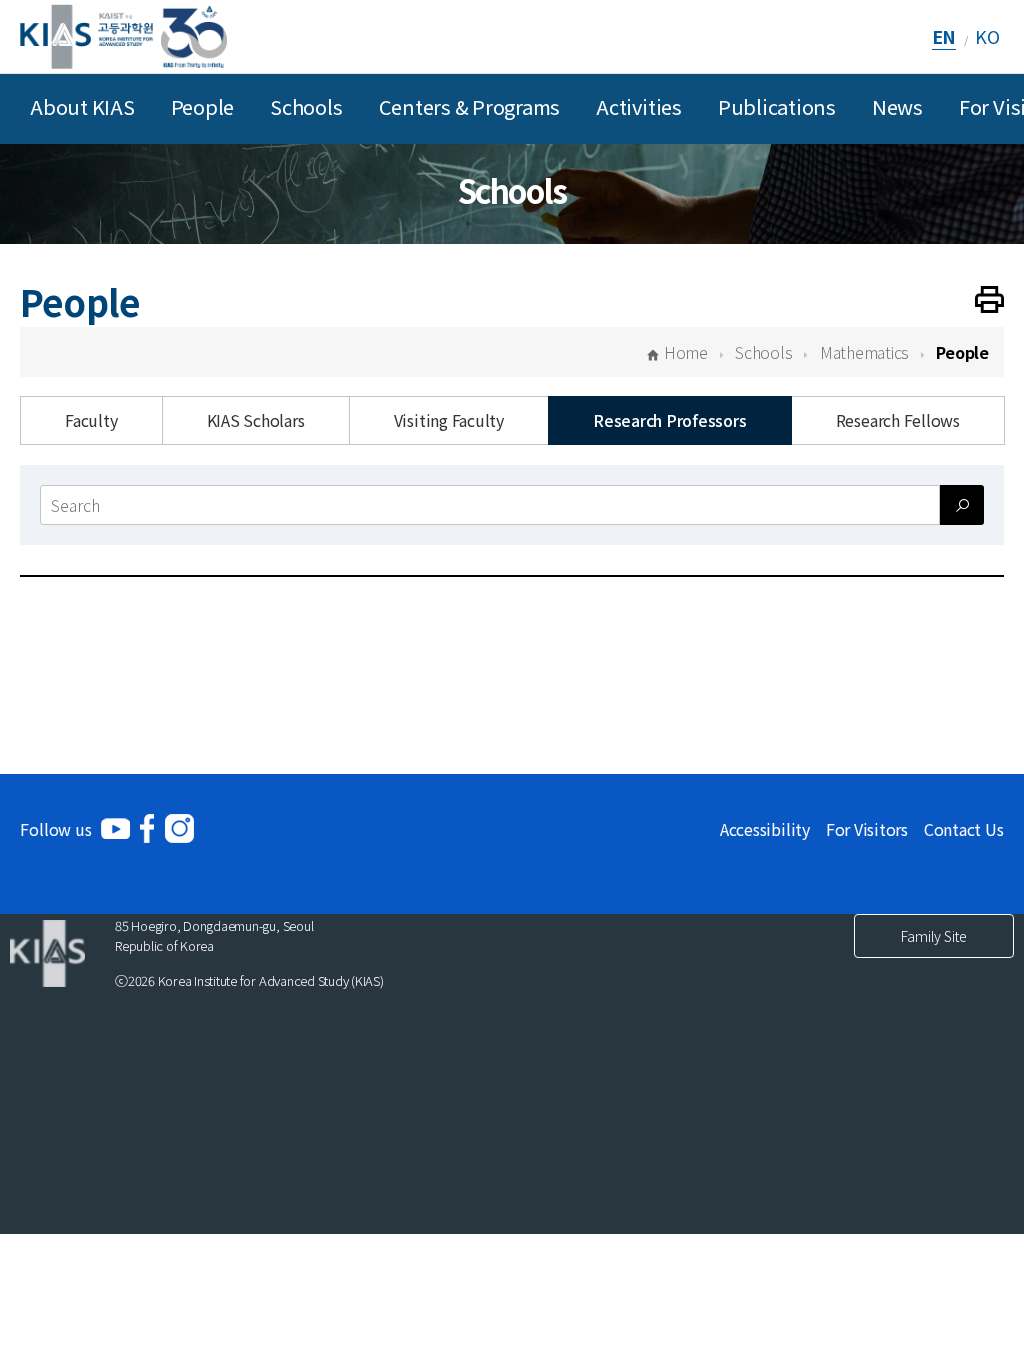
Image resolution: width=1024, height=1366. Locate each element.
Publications (777, 106)
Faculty (91, 420)
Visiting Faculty (449, 420)
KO (987, 36)
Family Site (934, 936)
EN (944, 36)
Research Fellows (898, 420)
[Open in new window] (115, 828)
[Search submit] (962, 505)
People (203, 106)
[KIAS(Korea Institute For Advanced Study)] (123, 36)
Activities (639, 106)
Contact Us (964, 829)
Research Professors (669, 420)
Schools (306, 106)
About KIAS (82, 106)
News (897, 106)
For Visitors (867, 829)
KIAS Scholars (256, 420)
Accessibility (765, 829)
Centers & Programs (470, 106)
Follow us (55, 829)
